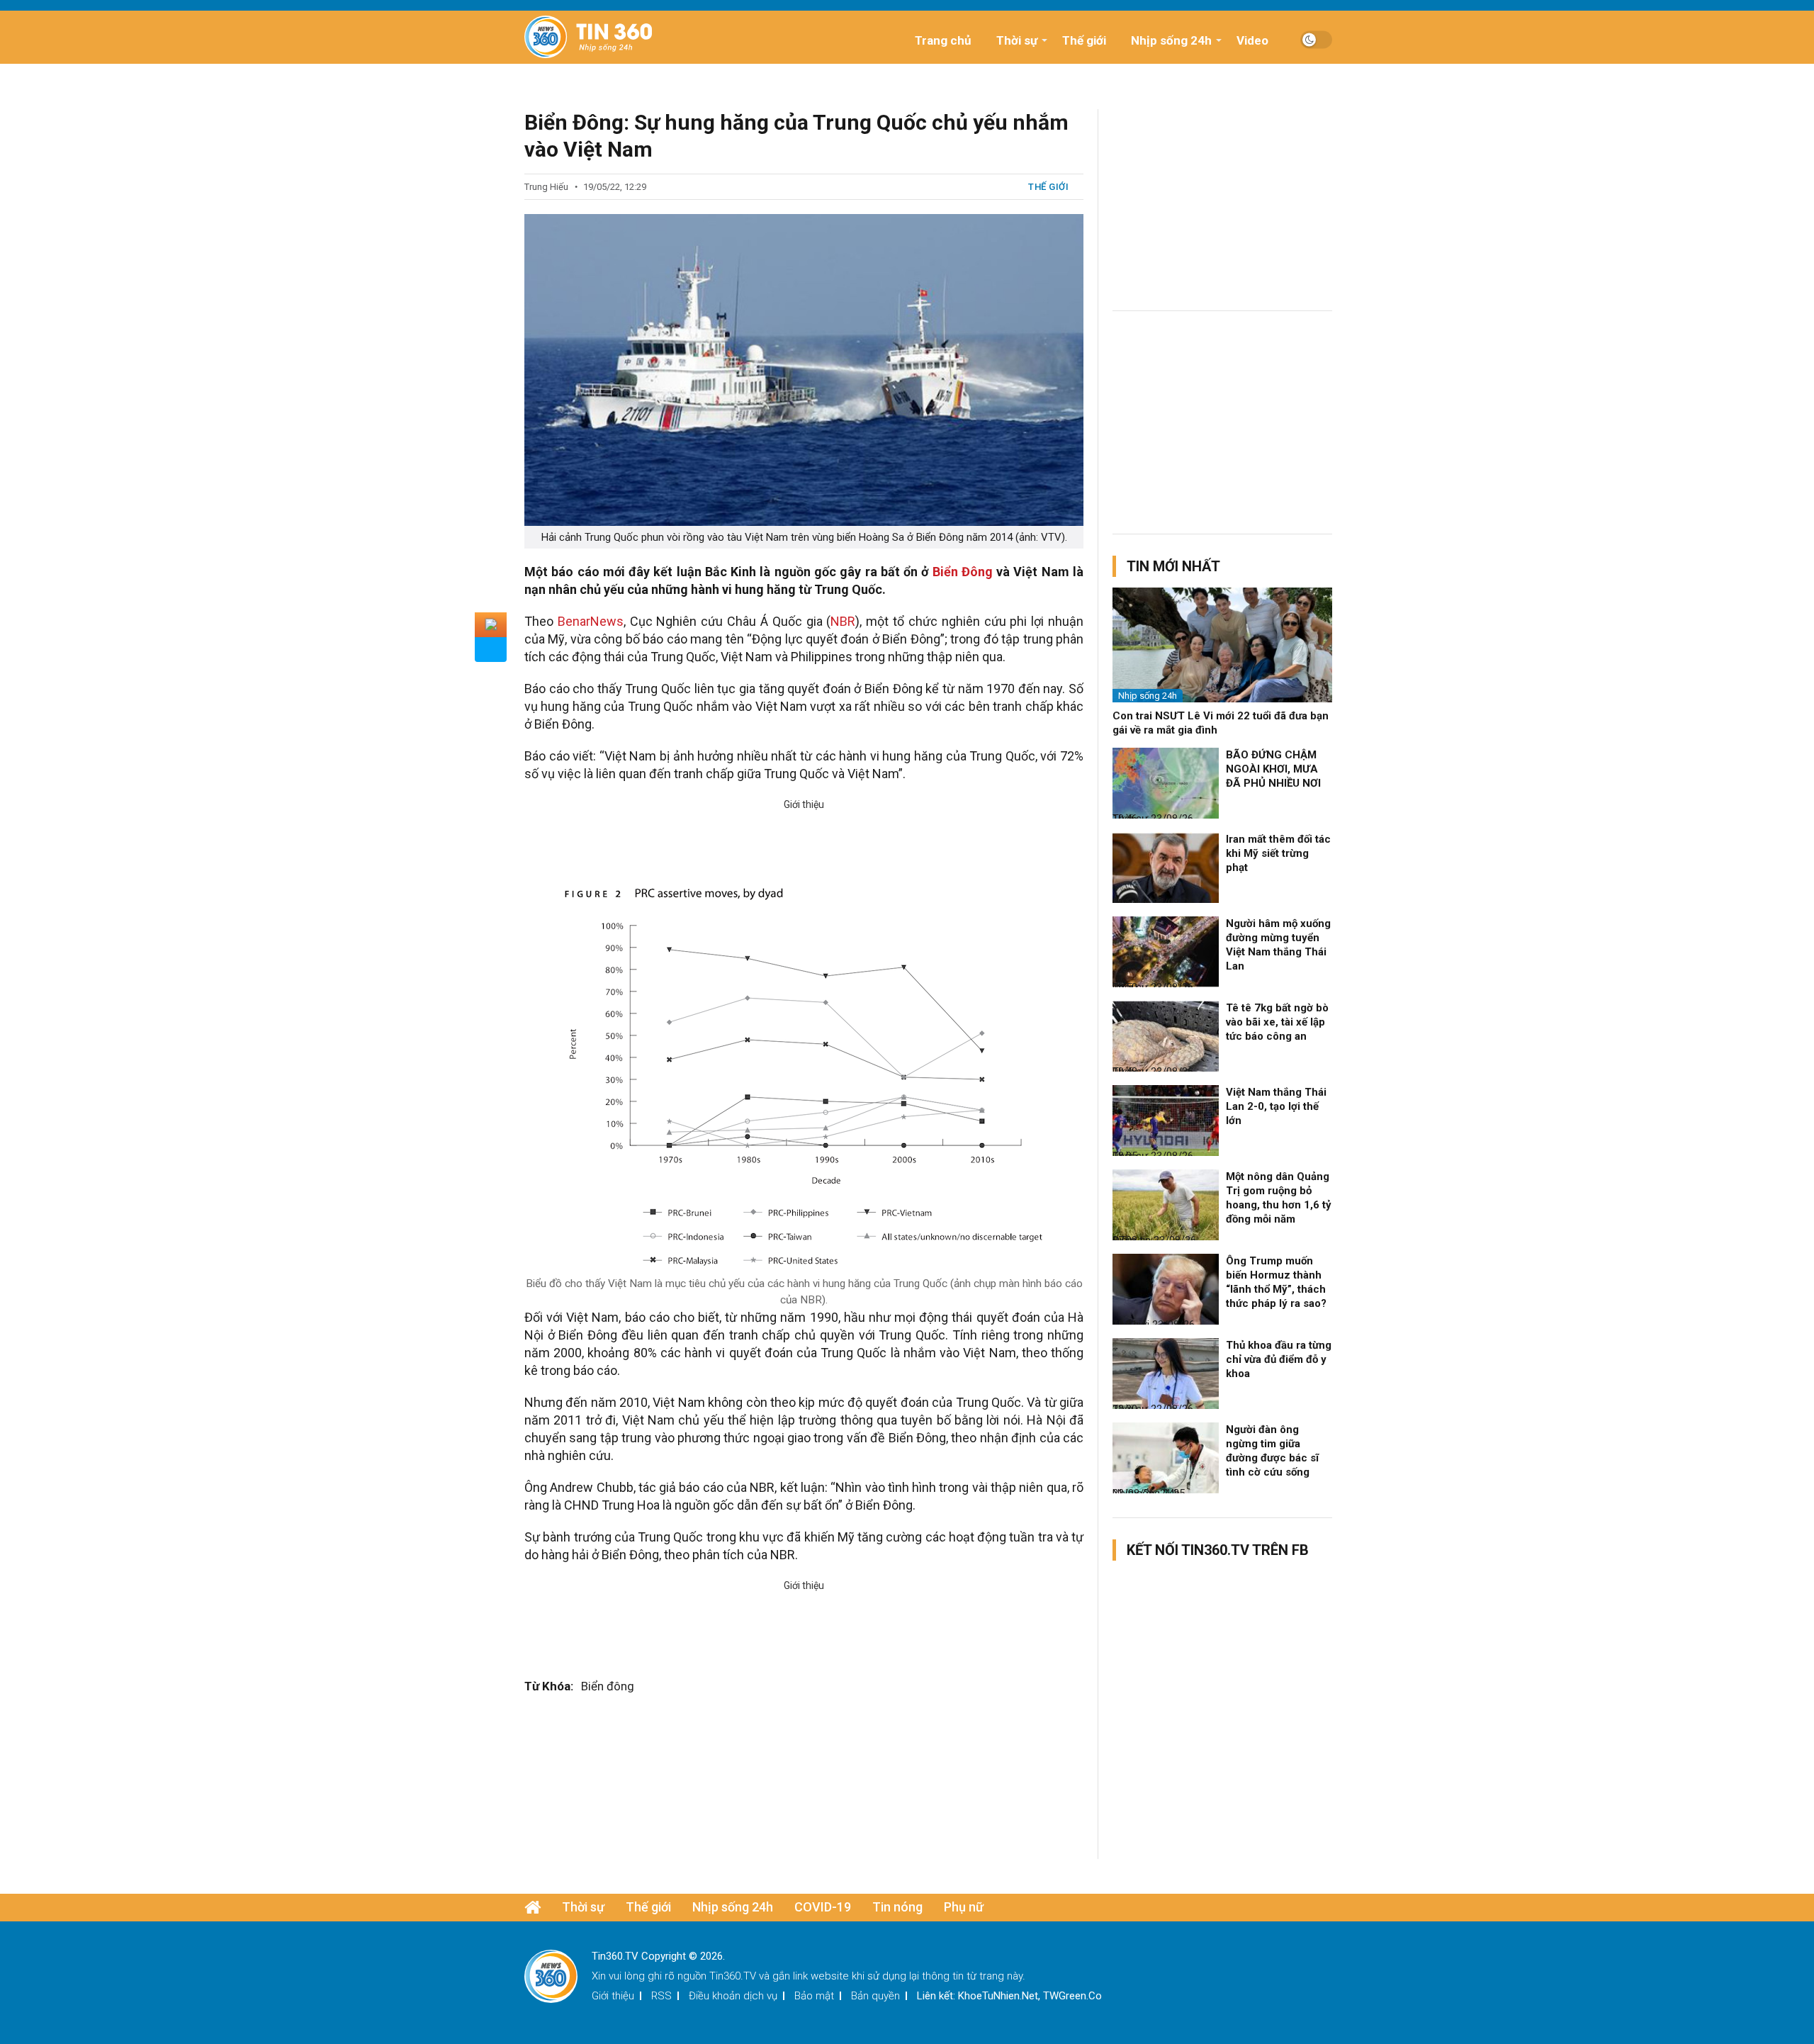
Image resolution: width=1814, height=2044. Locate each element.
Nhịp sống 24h (1171, 40)
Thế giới (1084, 40)
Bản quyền (875, 1996)
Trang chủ (943, 40)
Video (1252, 40)
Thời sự (1017, 40)
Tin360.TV (733, 1976)
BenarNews (591, 621)
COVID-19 (823, 1907)
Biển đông (608, 1686)
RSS (661, 1996)
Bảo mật (814, 1996)
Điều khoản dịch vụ (733, 1996)
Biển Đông (963, 572)
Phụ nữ (964, 1907)
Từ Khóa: (549, 1686)
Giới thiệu (613, 1996)
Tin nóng (897, 1907)
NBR (843, 621)
